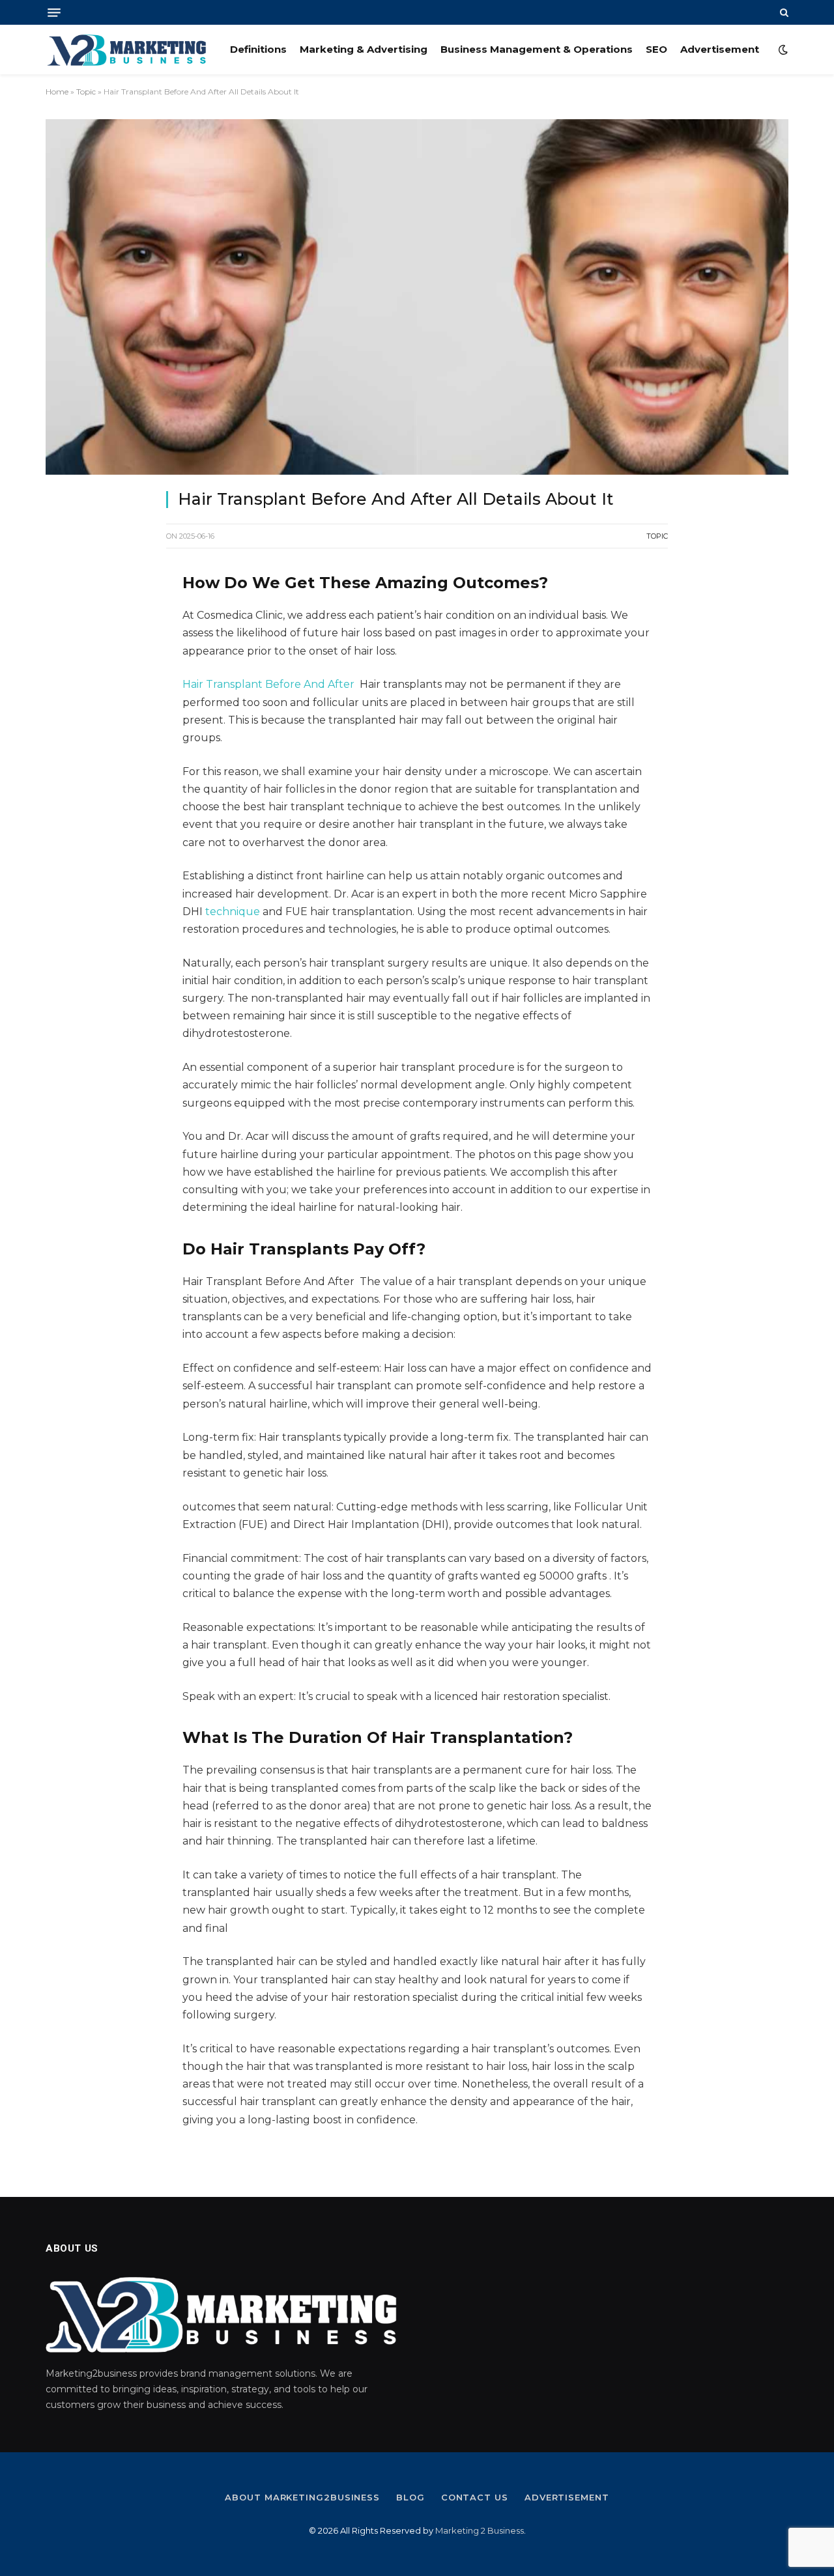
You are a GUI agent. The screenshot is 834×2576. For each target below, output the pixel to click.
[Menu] (54, 13)
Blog (410, 2497)
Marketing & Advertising (364, 49)
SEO (656, 49)
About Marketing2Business (302, 2497)
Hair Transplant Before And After (268, 684)
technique (233, 912)
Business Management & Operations (537, 49)
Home (57, 92)
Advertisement (720, 49)
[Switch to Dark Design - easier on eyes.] (782, 50)
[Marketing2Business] (127, 50)
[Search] (783, 12)
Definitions (258, 49)
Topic (86, 92)
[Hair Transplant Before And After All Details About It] (417, 297)
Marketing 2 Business (480, 2530)
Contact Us (475, 2497)
